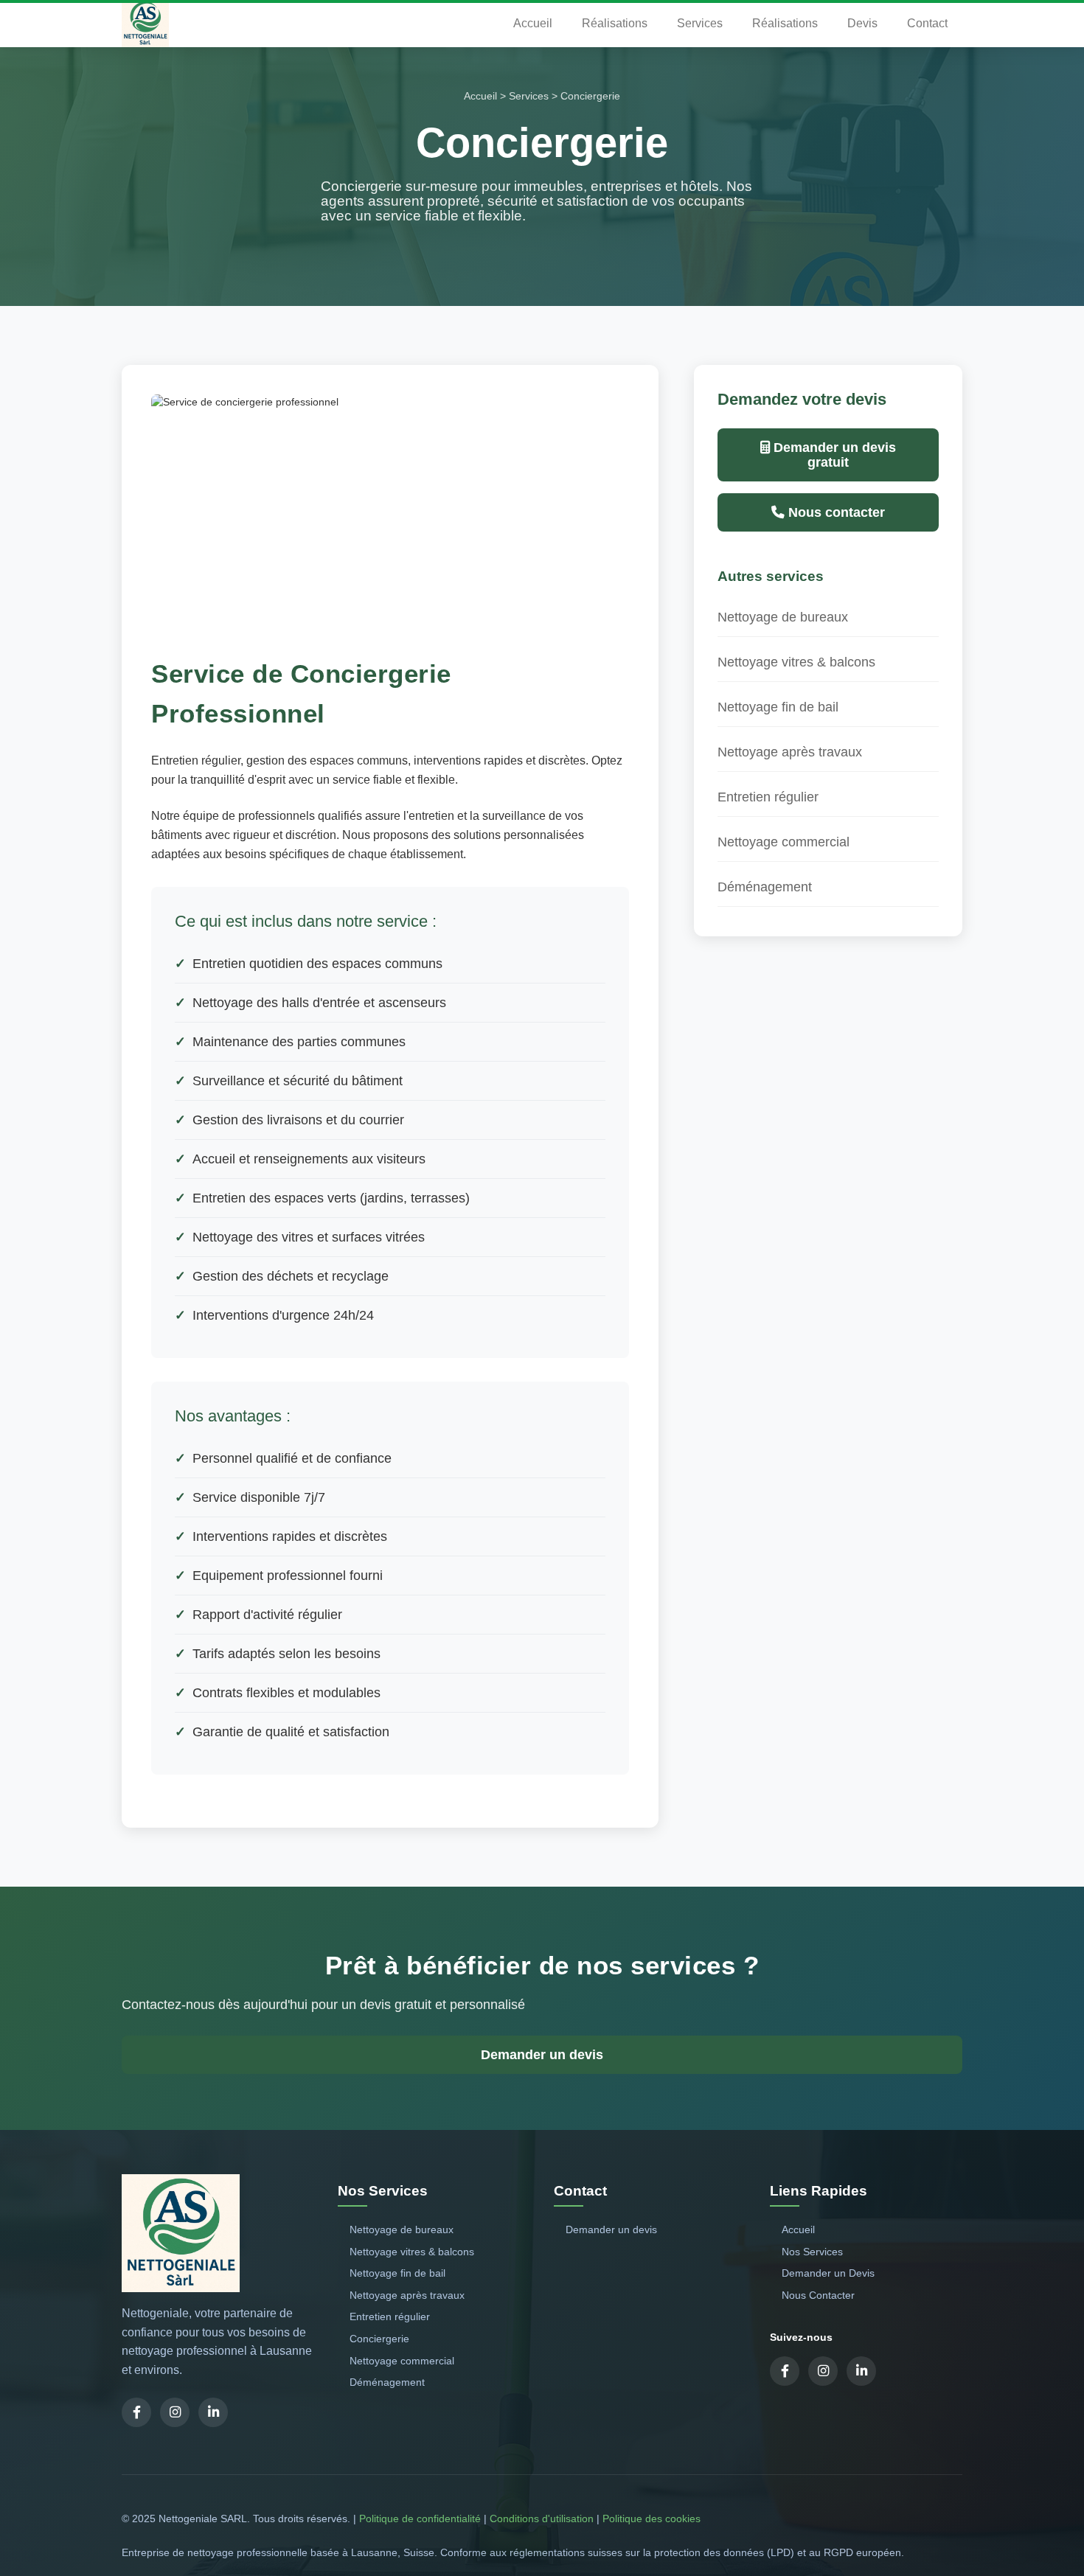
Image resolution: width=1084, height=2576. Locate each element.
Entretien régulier (768, 797)
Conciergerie (379, 2339)
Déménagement (765, 887)
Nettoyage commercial (784, 842)
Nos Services (812, 2252)
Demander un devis (542, 2055)
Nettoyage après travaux (790, 752)
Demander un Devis (828, 2273)
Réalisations (615, 23)
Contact (927, 23)
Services (700, 23)
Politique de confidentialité (420, 2518)
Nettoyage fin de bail (778, 707)
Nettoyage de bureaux (783, 617)
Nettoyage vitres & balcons (796, 662)
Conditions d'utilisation (542, 2518)
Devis (862, 23)
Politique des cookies (652, 2518)
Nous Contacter (818, 2295)
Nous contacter (835, 512)
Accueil (533, 23)
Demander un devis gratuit (833, 455)
